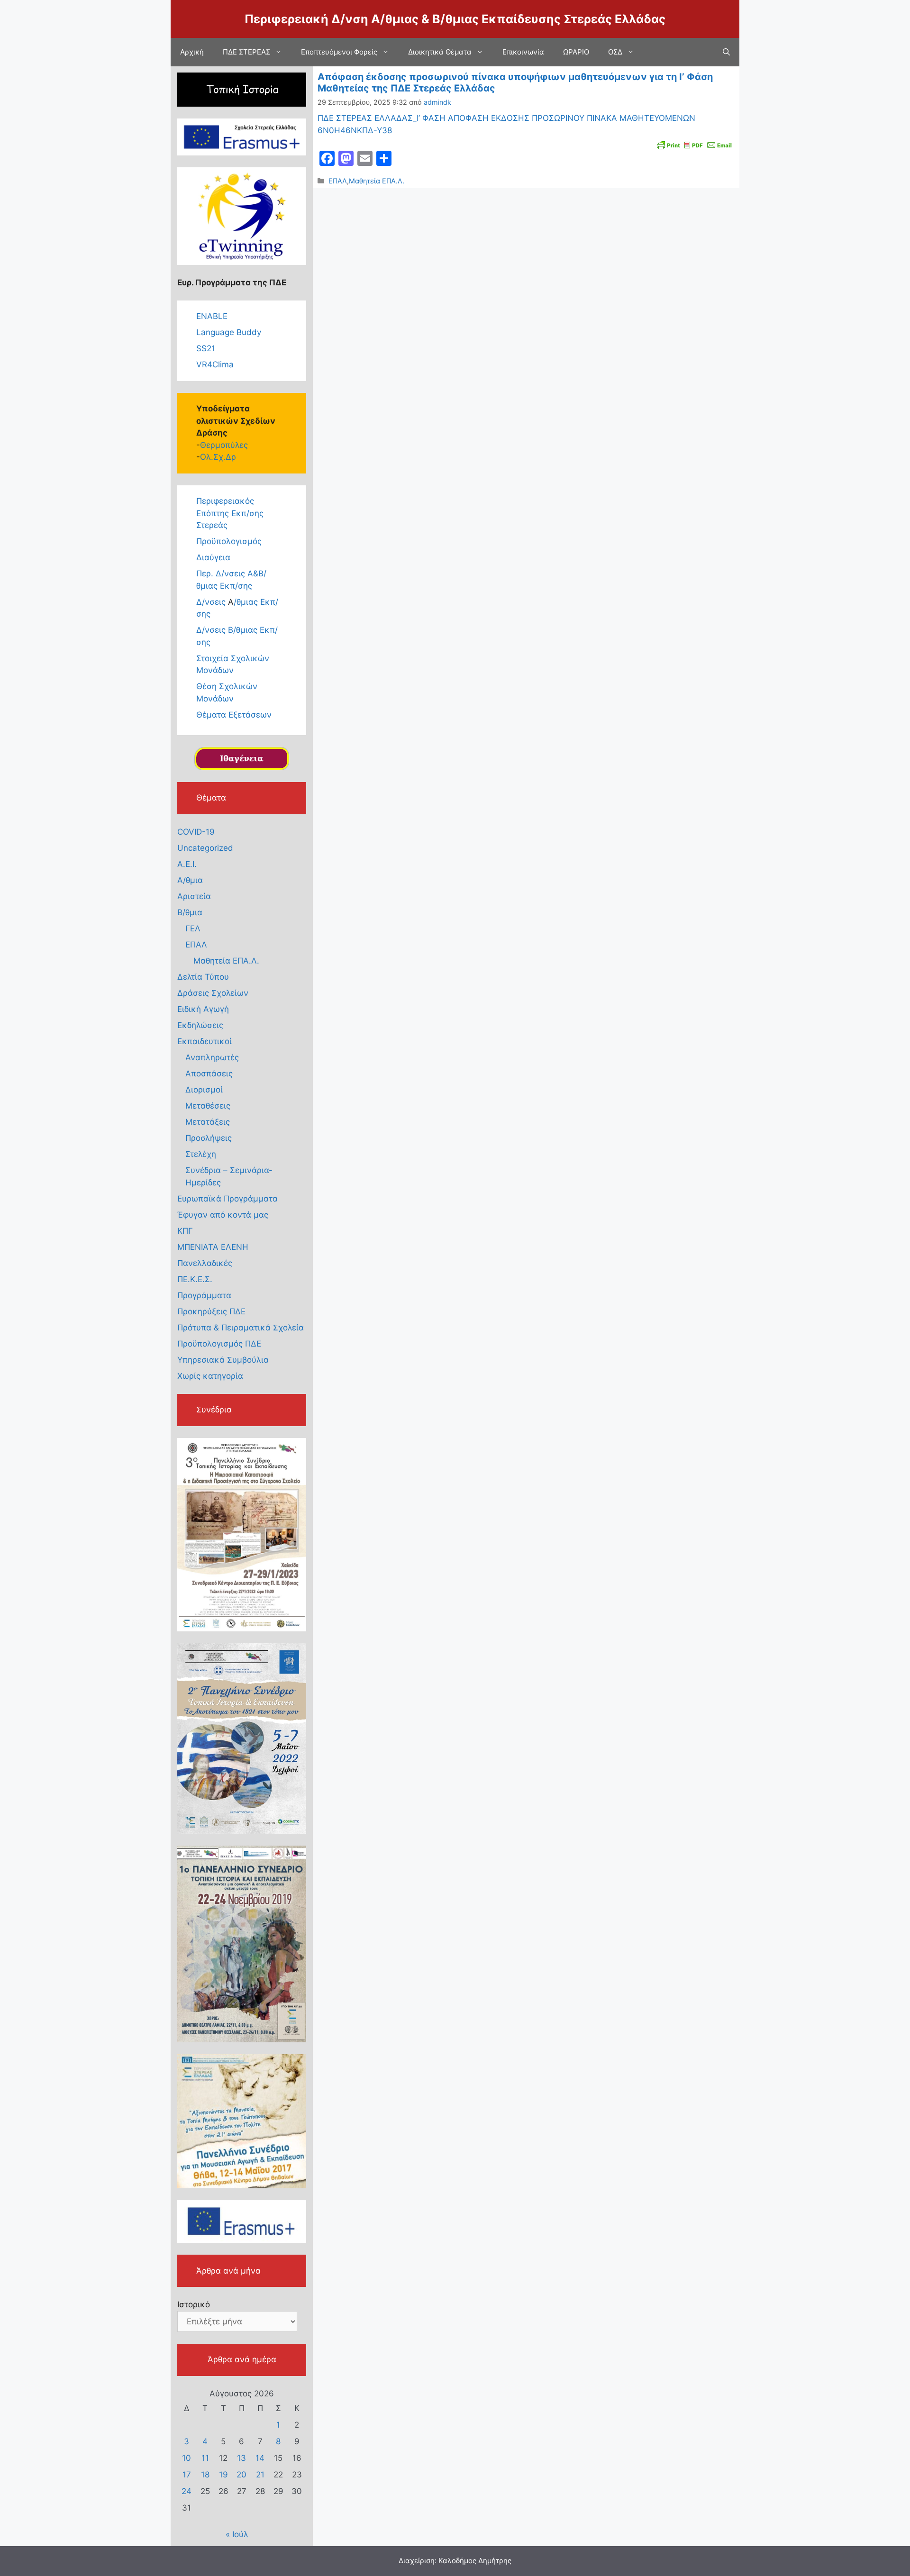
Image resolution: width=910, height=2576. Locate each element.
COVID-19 (196, 832)
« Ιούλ (237, 2534)
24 (187, 2491)
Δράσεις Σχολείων (213, 993)
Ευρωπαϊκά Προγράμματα (227, 1199)
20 (241, 2475)
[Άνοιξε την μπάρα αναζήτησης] (726, 52)
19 (223, 2475)
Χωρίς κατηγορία (210, 1376)
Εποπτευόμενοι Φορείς (339, 52)
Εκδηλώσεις (200, 1025)
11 (205, 2458)
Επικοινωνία (523, 52)
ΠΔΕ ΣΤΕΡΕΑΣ (246, 52)
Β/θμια (190, 912)
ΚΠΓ (185, 1231)
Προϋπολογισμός (229, 541)
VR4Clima (215, 364)
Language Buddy (229, 332)
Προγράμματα (204, 1295)
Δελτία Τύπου (203, 977)
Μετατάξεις (208, 1122)
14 (260, 2458)
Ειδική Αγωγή (203, 1009)
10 (187, 2458)
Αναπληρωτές (212, 1057)
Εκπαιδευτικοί (205, 1041)
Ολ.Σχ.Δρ (218, 457)
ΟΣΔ (615, 52)
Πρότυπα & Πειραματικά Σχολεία (241, 1328)
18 (205, 2475)
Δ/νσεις (212, 602)
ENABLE (212, 316)
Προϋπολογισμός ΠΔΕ (219, 1344)
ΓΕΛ (193, 928)
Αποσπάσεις (209, 1074)
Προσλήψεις (209, 1138)
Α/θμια (190, 880)
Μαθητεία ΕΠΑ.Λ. (377, 181)
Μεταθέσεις (208, 1106)
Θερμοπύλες (224, 445)
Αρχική (192, 52)
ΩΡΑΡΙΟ (576, 52)
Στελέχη (201, 1154)
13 (241, 2458)
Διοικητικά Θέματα (440, 52)
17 (187, 2475)
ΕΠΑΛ (338, 181)
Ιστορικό (194, 2304)
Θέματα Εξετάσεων (234, 715)
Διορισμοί (204, 1090)
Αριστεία (194, 896)
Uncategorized (205, 848)
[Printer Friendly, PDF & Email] (694, 144)
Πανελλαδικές (205, 1263)
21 (260, 2475)
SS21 (206, 348)
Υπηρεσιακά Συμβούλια (223, 1360)
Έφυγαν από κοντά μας (223, 1215)
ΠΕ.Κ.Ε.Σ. (195, 1279)
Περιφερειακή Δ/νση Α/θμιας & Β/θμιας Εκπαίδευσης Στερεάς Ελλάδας (455, 19)
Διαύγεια (213, 557)
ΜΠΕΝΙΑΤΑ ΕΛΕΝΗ (213, 1247)
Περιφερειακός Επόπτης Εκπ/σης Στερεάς (230, 513)
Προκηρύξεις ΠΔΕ (211, 1311)
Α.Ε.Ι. (187, 864)
